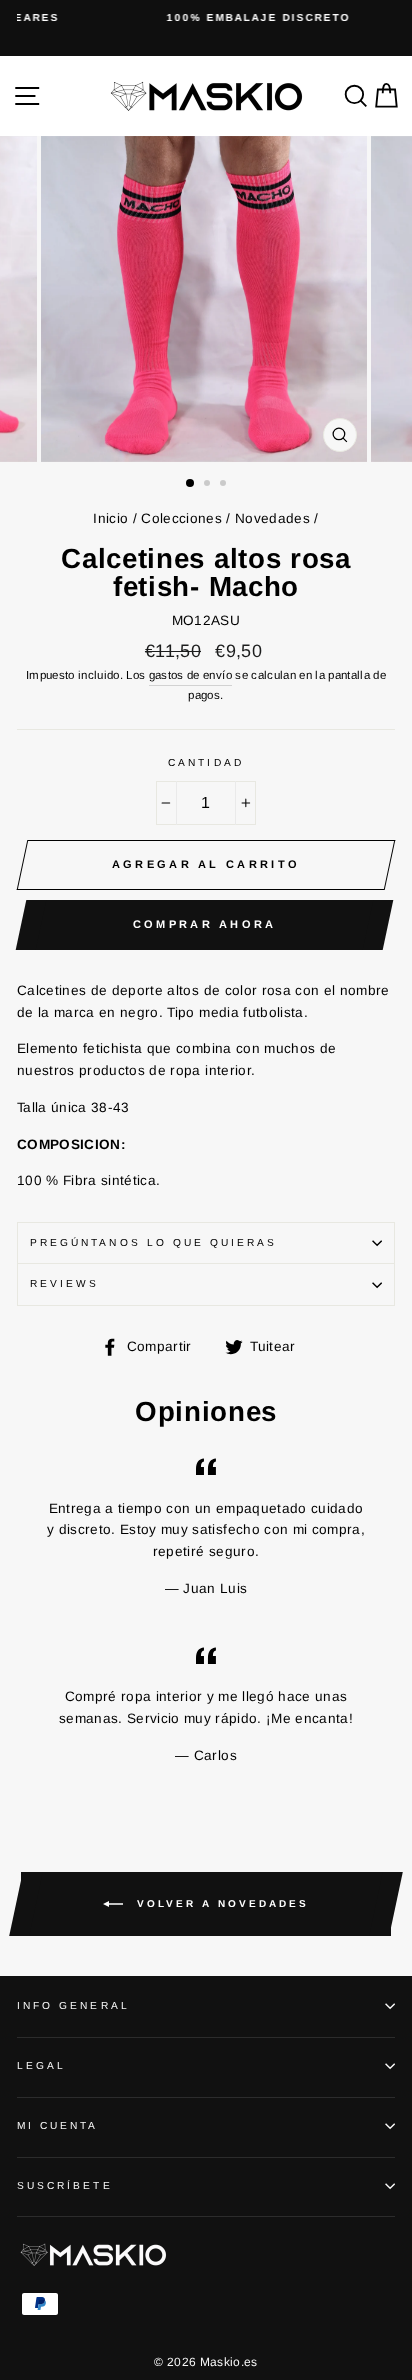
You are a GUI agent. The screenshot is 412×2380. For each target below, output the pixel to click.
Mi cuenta (58, 2125)
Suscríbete (65, 2185)
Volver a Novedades (220, 1902)
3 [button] (225, 485)
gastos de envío (190, 675)
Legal (41, 2065)
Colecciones (181, 518)
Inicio (110, 518)
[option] (206, 18)
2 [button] (209, 485)
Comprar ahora (205, 924)
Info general (73, 2005)
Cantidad (205, 762)
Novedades (272, 518)
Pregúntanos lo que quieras (154, 1242)
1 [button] (191, 484)
